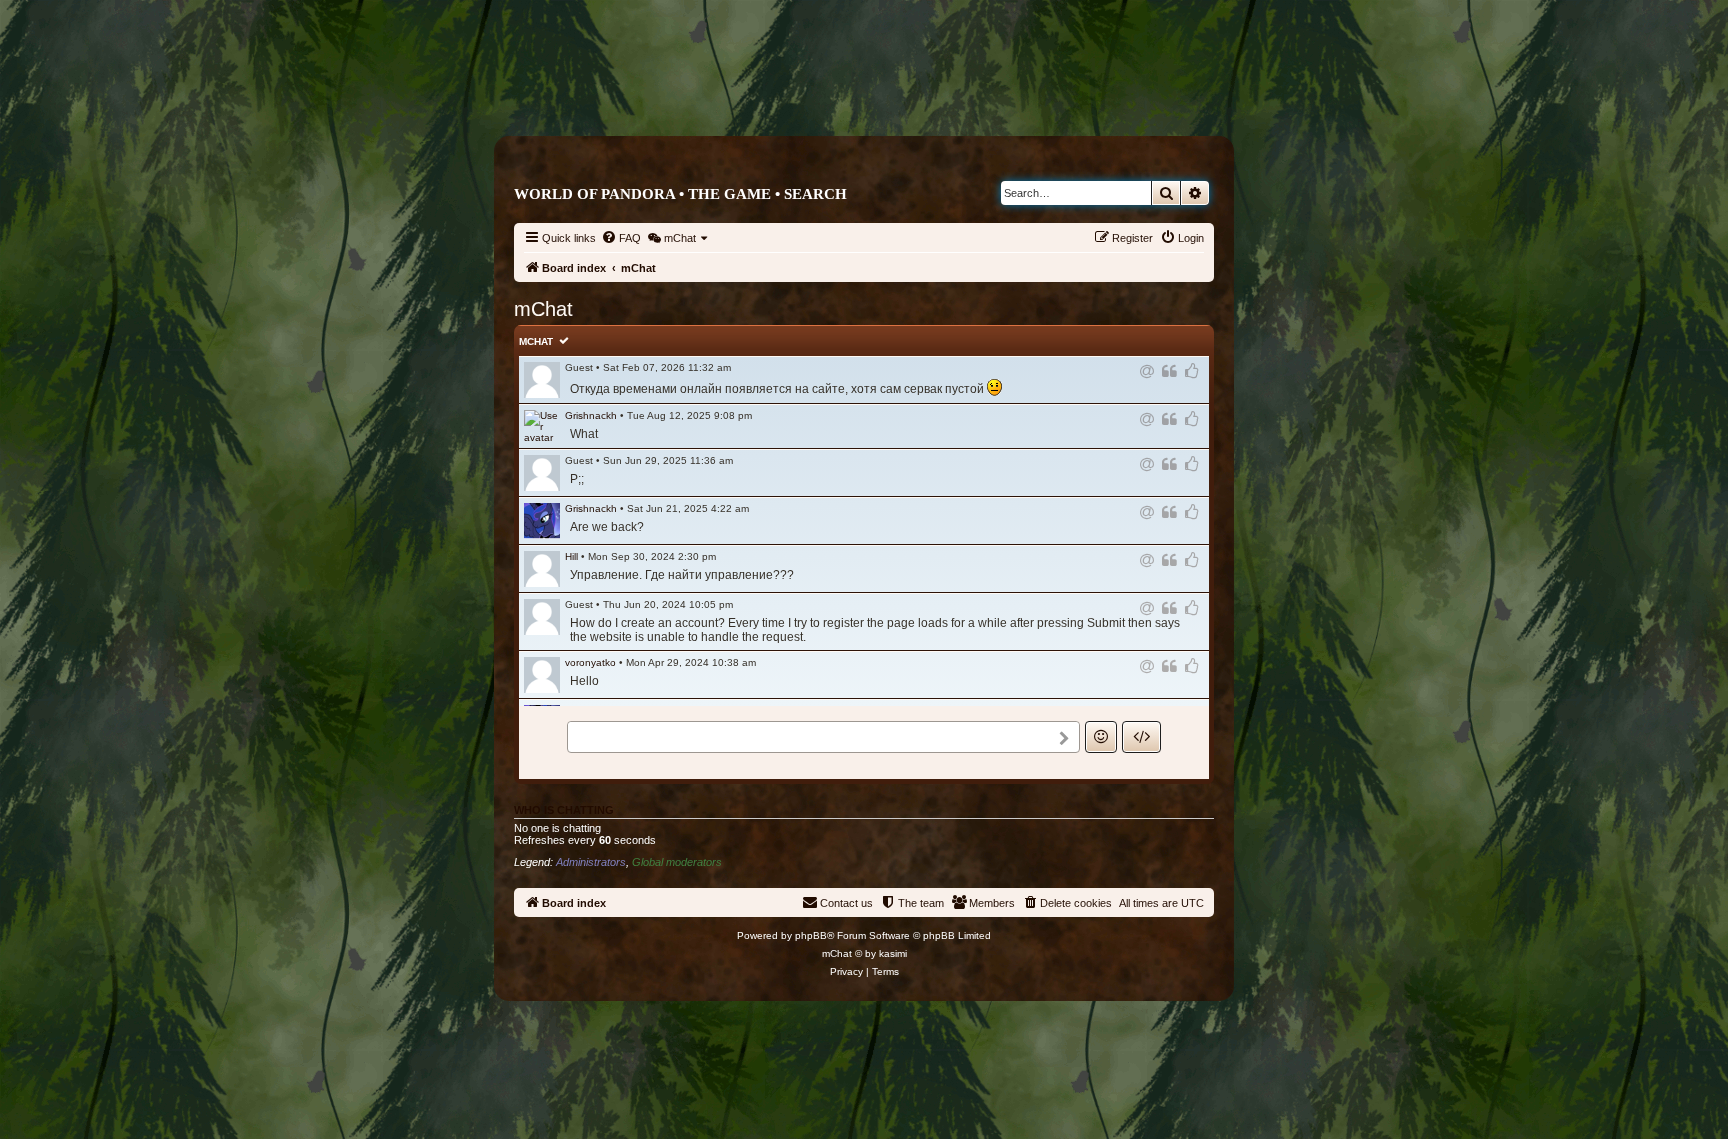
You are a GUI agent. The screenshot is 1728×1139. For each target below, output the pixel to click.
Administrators (591, 862)
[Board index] (948, 96)
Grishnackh (591, 415)
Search (815, 194)
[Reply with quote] (1170, 371)
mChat (536, 341)
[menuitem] (621, 238)
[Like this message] (1193, 371)
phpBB (811, 935)
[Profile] (542, 426)
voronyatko (590, 662)
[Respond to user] (1148, 371)
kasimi (893, 953)
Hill (571, 556)
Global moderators (677, 862)
